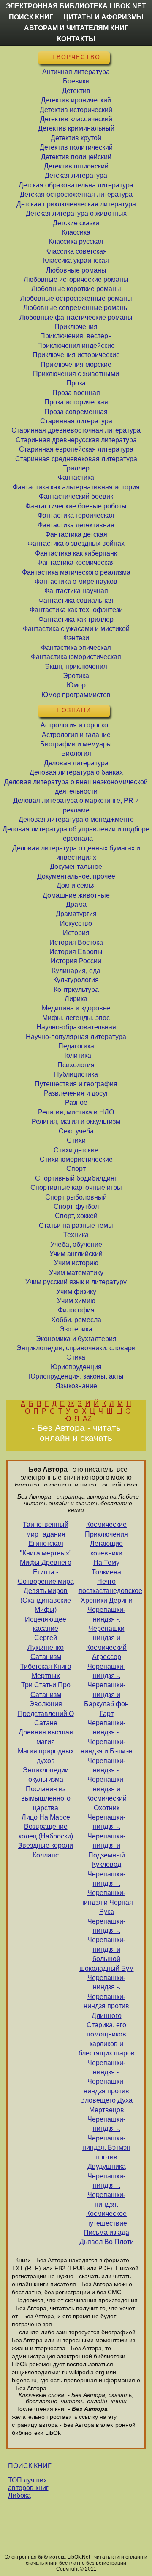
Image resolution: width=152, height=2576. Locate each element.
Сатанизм (46, 1657)
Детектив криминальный (76, 128)
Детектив (76, 91)
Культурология (76, 980)
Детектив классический (76, 119)
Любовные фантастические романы (76, 317)
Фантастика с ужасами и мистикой (76, 629)
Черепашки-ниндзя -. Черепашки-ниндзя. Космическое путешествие (107, 2200)
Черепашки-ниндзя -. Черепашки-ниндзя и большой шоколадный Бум (107, 1945)
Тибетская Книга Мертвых (46, 1671)
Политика (76, 1055)
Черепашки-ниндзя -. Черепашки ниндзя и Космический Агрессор (106, 1633)
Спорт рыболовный (76, 1197)
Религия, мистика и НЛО (76, 1112)
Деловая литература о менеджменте (76, 819)
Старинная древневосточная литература (76, 430)
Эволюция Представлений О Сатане (46, 1713)
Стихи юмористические (76, 1159)
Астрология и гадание (76, 735)
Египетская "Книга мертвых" (46, 1548)
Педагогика (76, 1046)
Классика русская (76, 242)
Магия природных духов (46, 1756)
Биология (76, 753)
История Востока (76, 942)
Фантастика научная (76, 591)
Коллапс (46, 1855)
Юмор (76, 685)
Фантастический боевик (76, 496)
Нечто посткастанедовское (107, 1586)
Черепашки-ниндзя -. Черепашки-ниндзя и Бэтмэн (107, 1737)
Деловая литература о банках (76, 772)
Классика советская (76, 251)
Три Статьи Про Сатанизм (46, 1690)
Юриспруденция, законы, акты (76, 1376)
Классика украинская (76, 261)
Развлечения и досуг (76, 1093)
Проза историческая (76, 402)
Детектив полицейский (76, 157)
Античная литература (76, 72)
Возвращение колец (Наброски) (46, 1831)
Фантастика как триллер (76, 619)
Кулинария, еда (76, 971)
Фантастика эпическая (76, 648)
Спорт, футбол (76, 1206)
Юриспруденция (76, 1367)
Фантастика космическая (76, 562)
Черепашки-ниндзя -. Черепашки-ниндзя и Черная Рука (107, 1893)
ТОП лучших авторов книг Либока (28, 2488)
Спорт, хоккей (76, 1216)
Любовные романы (76, 270)
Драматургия (76, 914)
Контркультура (76, 990)
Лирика (76, 999)
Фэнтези (76, 638)
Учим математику (76, 1273)
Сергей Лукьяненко (46, 1642)
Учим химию (76, 1301)
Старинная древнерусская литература (76, 440)
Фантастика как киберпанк (76, 553)
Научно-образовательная (76, 1027)
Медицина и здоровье (76, 1008)
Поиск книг (31, 17)
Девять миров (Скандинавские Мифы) (46, 1600)
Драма (76, 905)
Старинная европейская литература (76, 449)
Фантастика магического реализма (76, 572)
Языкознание (76, 1386)
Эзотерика (76, 1329)
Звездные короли (46, 1845)
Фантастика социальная (76, 600)
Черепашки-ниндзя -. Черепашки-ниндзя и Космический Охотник (106, 1784)
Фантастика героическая (76, 515)
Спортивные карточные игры (76, 1188)
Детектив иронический (76, 100)
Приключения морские (76, 365)
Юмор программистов (76, 695)
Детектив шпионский (76, 166)
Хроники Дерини (107, 1600)
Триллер (76, 468)
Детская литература (76, 175)
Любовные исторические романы (76, 279)
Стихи (76, 1140)
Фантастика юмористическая (76, 657)
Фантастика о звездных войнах (76, 544)
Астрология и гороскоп (76, 725)
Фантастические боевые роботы (76, 506)
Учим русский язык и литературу (76, 1282)
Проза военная (76, 393)
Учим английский (76, 1254)
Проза (76, 383)
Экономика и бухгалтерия (76, 1339)
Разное (76, 1102)
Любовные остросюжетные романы (76, 298)
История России (76, 961)
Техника (76, 1235)
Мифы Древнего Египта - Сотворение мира (46, 1572)
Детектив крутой (76, 138)
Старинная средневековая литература (76, 459)
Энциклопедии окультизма (46, 1775)
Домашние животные (76, 895)
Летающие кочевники (106, 1548)
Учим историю (76, 1263)
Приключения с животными (76, 374)
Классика (76, 232)
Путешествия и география (76, 1084)
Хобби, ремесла (76, 1320)
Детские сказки (76, 223)
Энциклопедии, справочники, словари (76, 1348)
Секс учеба (76, 1131)
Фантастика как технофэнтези (76, 610)
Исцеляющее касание (46, 1624)
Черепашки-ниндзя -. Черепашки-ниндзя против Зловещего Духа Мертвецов (107, 2086)
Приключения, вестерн (76, 336)
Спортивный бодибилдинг (76, 1178)
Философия (76, 1310)
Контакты (76, 39)
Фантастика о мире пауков (76, 581)
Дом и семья (76, 886)
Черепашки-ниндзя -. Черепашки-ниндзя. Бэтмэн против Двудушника (106, 2143)
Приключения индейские (76, 346)
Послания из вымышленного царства (46, 1798)
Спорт (76, 1169)
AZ (87, 1419)
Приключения (76, 327)
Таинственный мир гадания (46, 1529)
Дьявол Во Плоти (107, 2242)
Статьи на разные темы (76, 1225)
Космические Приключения (106, 1529)
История (76, 933)
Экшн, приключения (76, 667)
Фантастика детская (76, 534)
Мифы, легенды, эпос (76, 1018)
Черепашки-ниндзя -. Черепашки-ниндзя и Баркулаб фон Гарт (106, 1690)
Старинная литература (76, 421)
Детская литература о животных (76, 213)
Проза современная (76, 412)
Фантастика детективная (76, 525)
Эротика (76, 676)
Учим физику (76, 1292)
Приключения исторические (76, 355)
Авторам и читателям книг (76, 28)
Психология (76, 1065)
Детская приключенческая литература (76, 204)
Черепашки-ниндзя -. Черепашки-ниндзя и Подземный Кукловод (106, 1841)
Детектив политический (76, 147)
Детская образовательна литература (76, 185)
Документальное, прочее (76, 876)
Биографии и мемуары (76, 744)
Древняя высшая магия (46, 1737)
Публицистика (76, 1074)
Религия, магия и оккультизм (76, 1121)
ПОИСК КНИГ (30, 2466)
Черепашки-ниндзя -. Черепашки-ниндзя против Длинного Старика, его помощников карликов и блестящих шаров (107, 2015)
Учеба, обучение (76, 1244)
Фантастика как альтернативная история (76, 487)
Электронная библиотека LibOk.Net (76, 6)
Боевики (76, 81)
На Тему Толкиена (106, 1567)
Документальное (76, 867)
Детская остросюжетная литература (76, 194)
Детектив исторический (76, 110)
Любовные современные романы (76, 308)
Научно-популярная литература (76, 1037)
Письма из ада (106, 2233)
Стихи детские (76, 1150)
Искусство (76, 923)
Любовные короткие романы (76, 289)
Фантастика (76, 477)
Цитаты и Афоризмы (103, 17)
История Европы (76, 952)
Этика (76, 1357)
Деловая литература (76, 763)
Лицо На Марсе (46, 1817)
